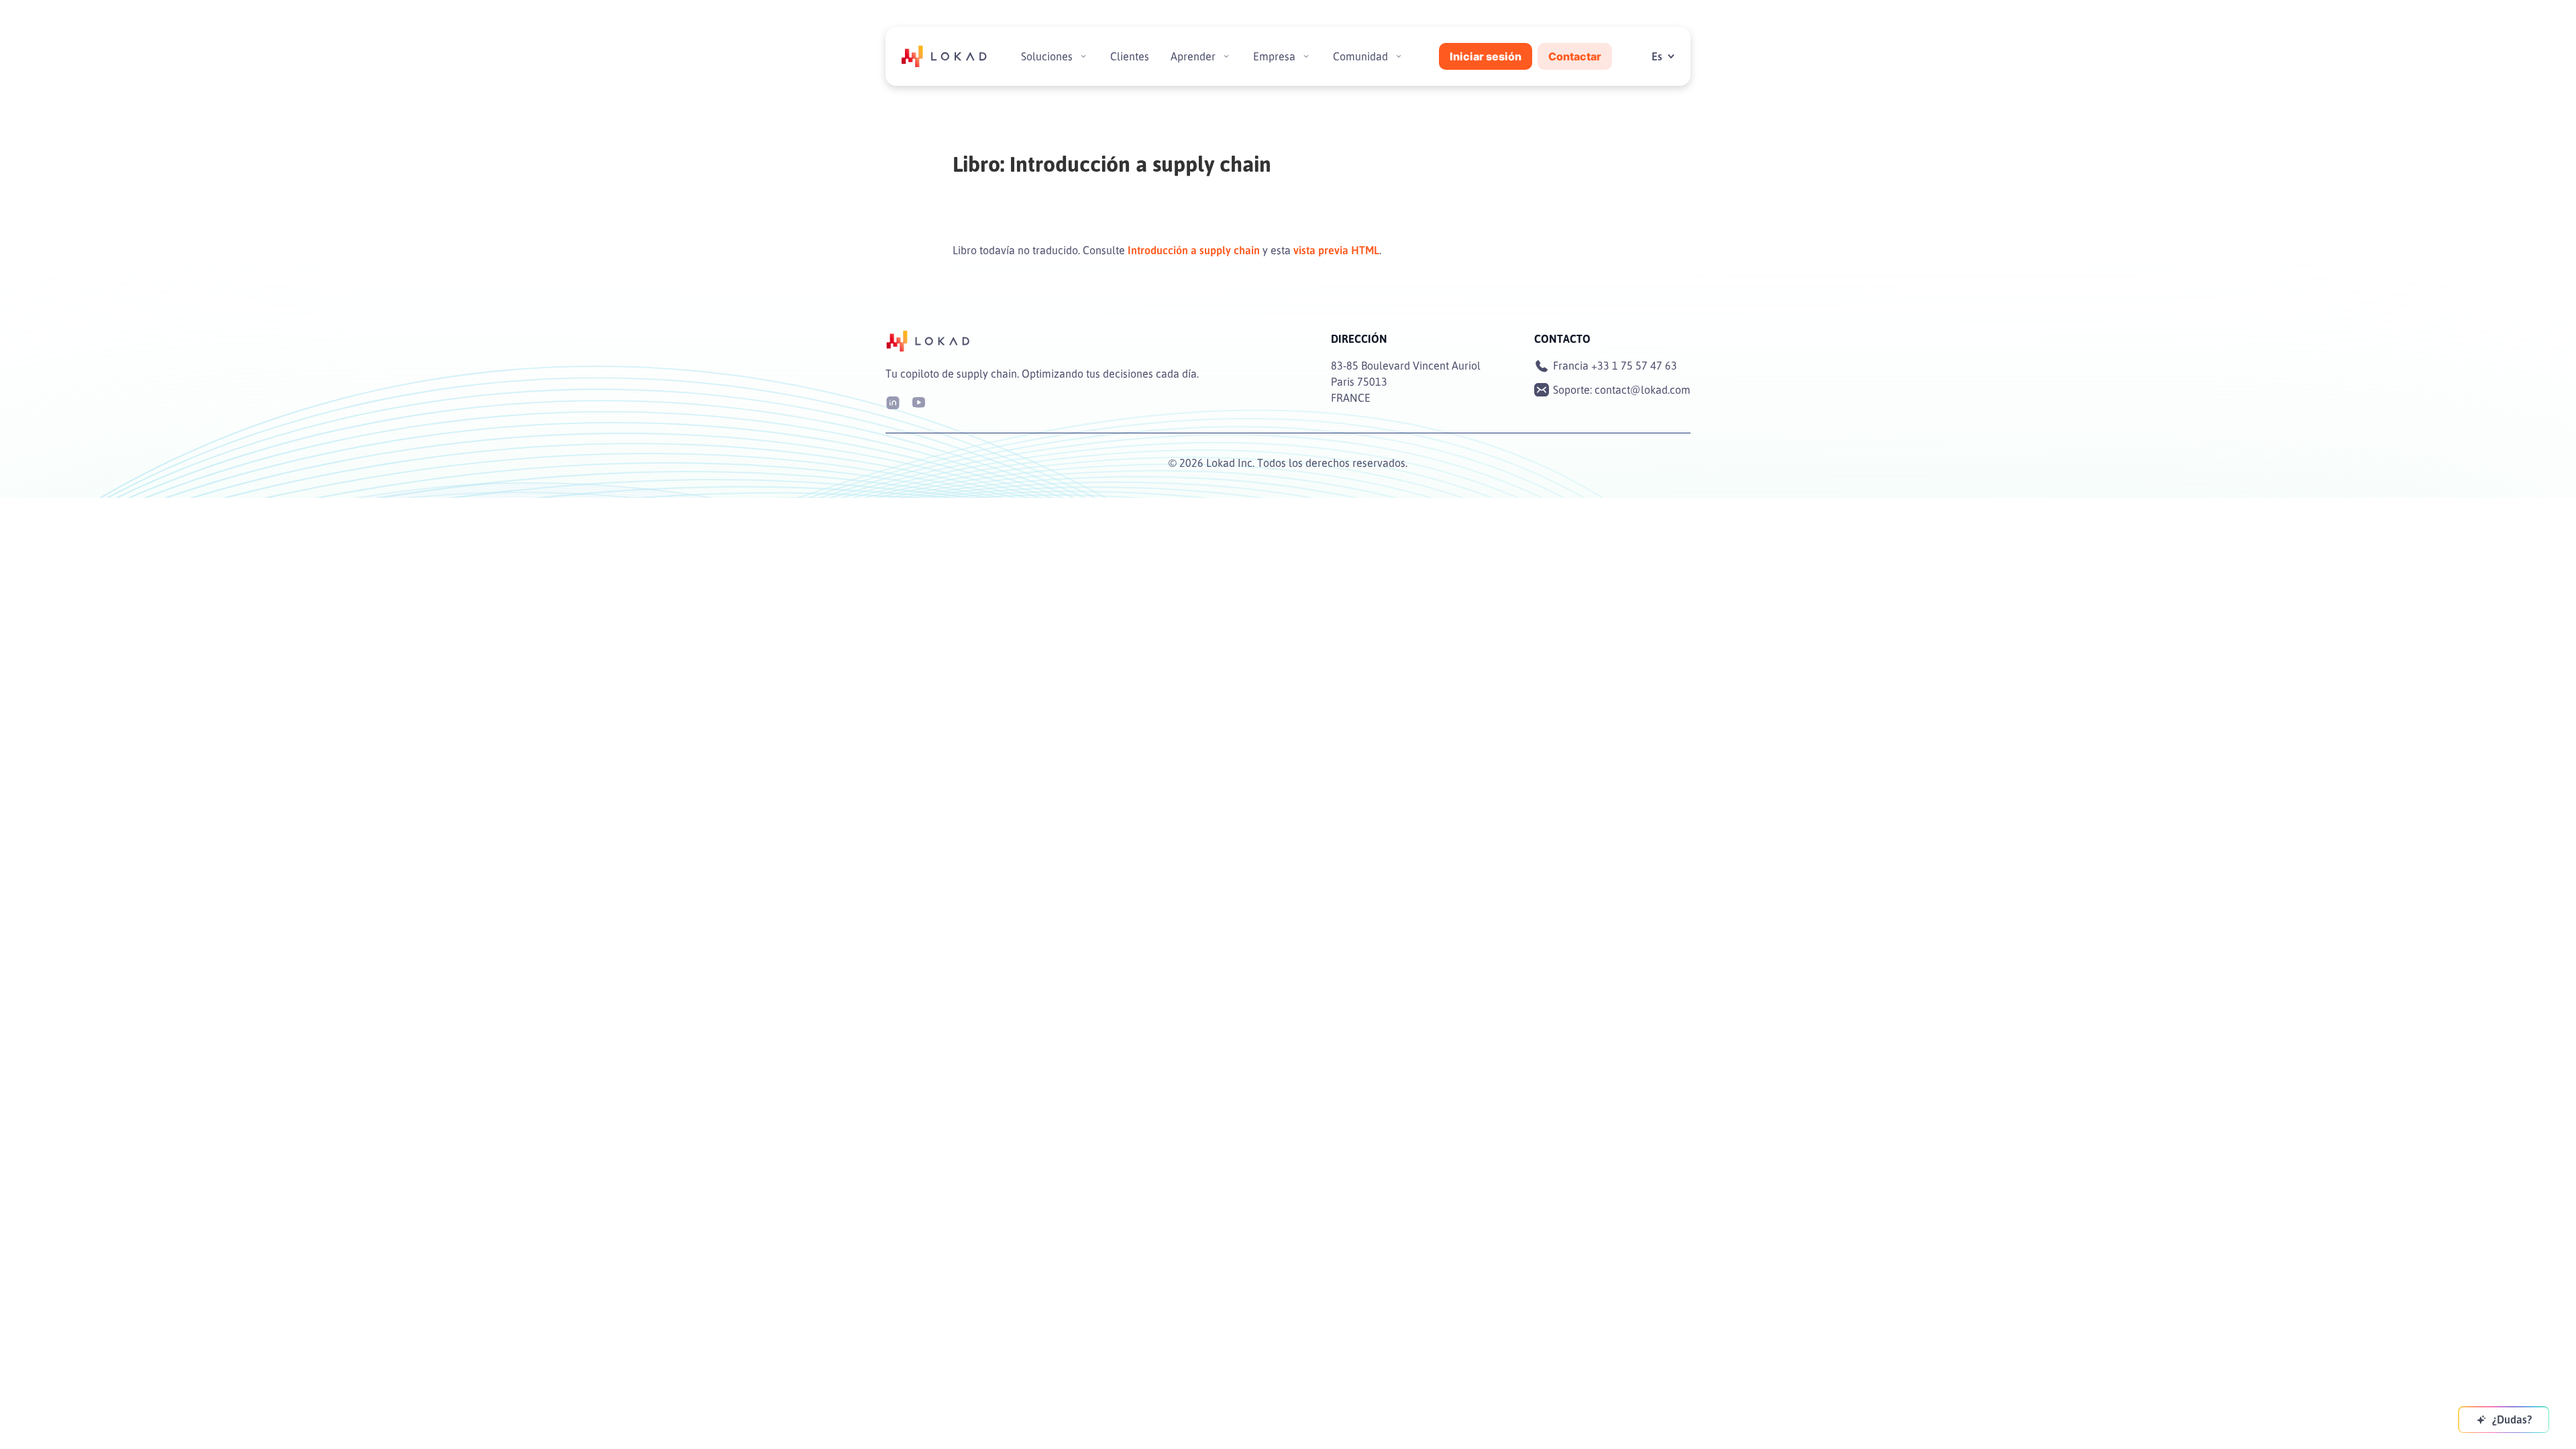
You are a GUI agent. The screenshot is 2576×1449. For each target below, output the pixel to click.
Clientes (1130, 56)
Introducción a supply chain (1194, 250)
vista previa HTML (1336, 250)
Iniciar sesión (1486, 56)
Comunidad (1360, 56)
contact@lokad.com (1643, 390)
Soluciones (1047, 56)
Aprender (1193, 56)
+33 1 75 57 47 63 (1634, 366)
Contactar (1575, 56)
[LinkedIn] (893, 401)
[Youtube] (918, 401)
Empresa (1274, 56)
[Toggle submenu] (1083, 56)
